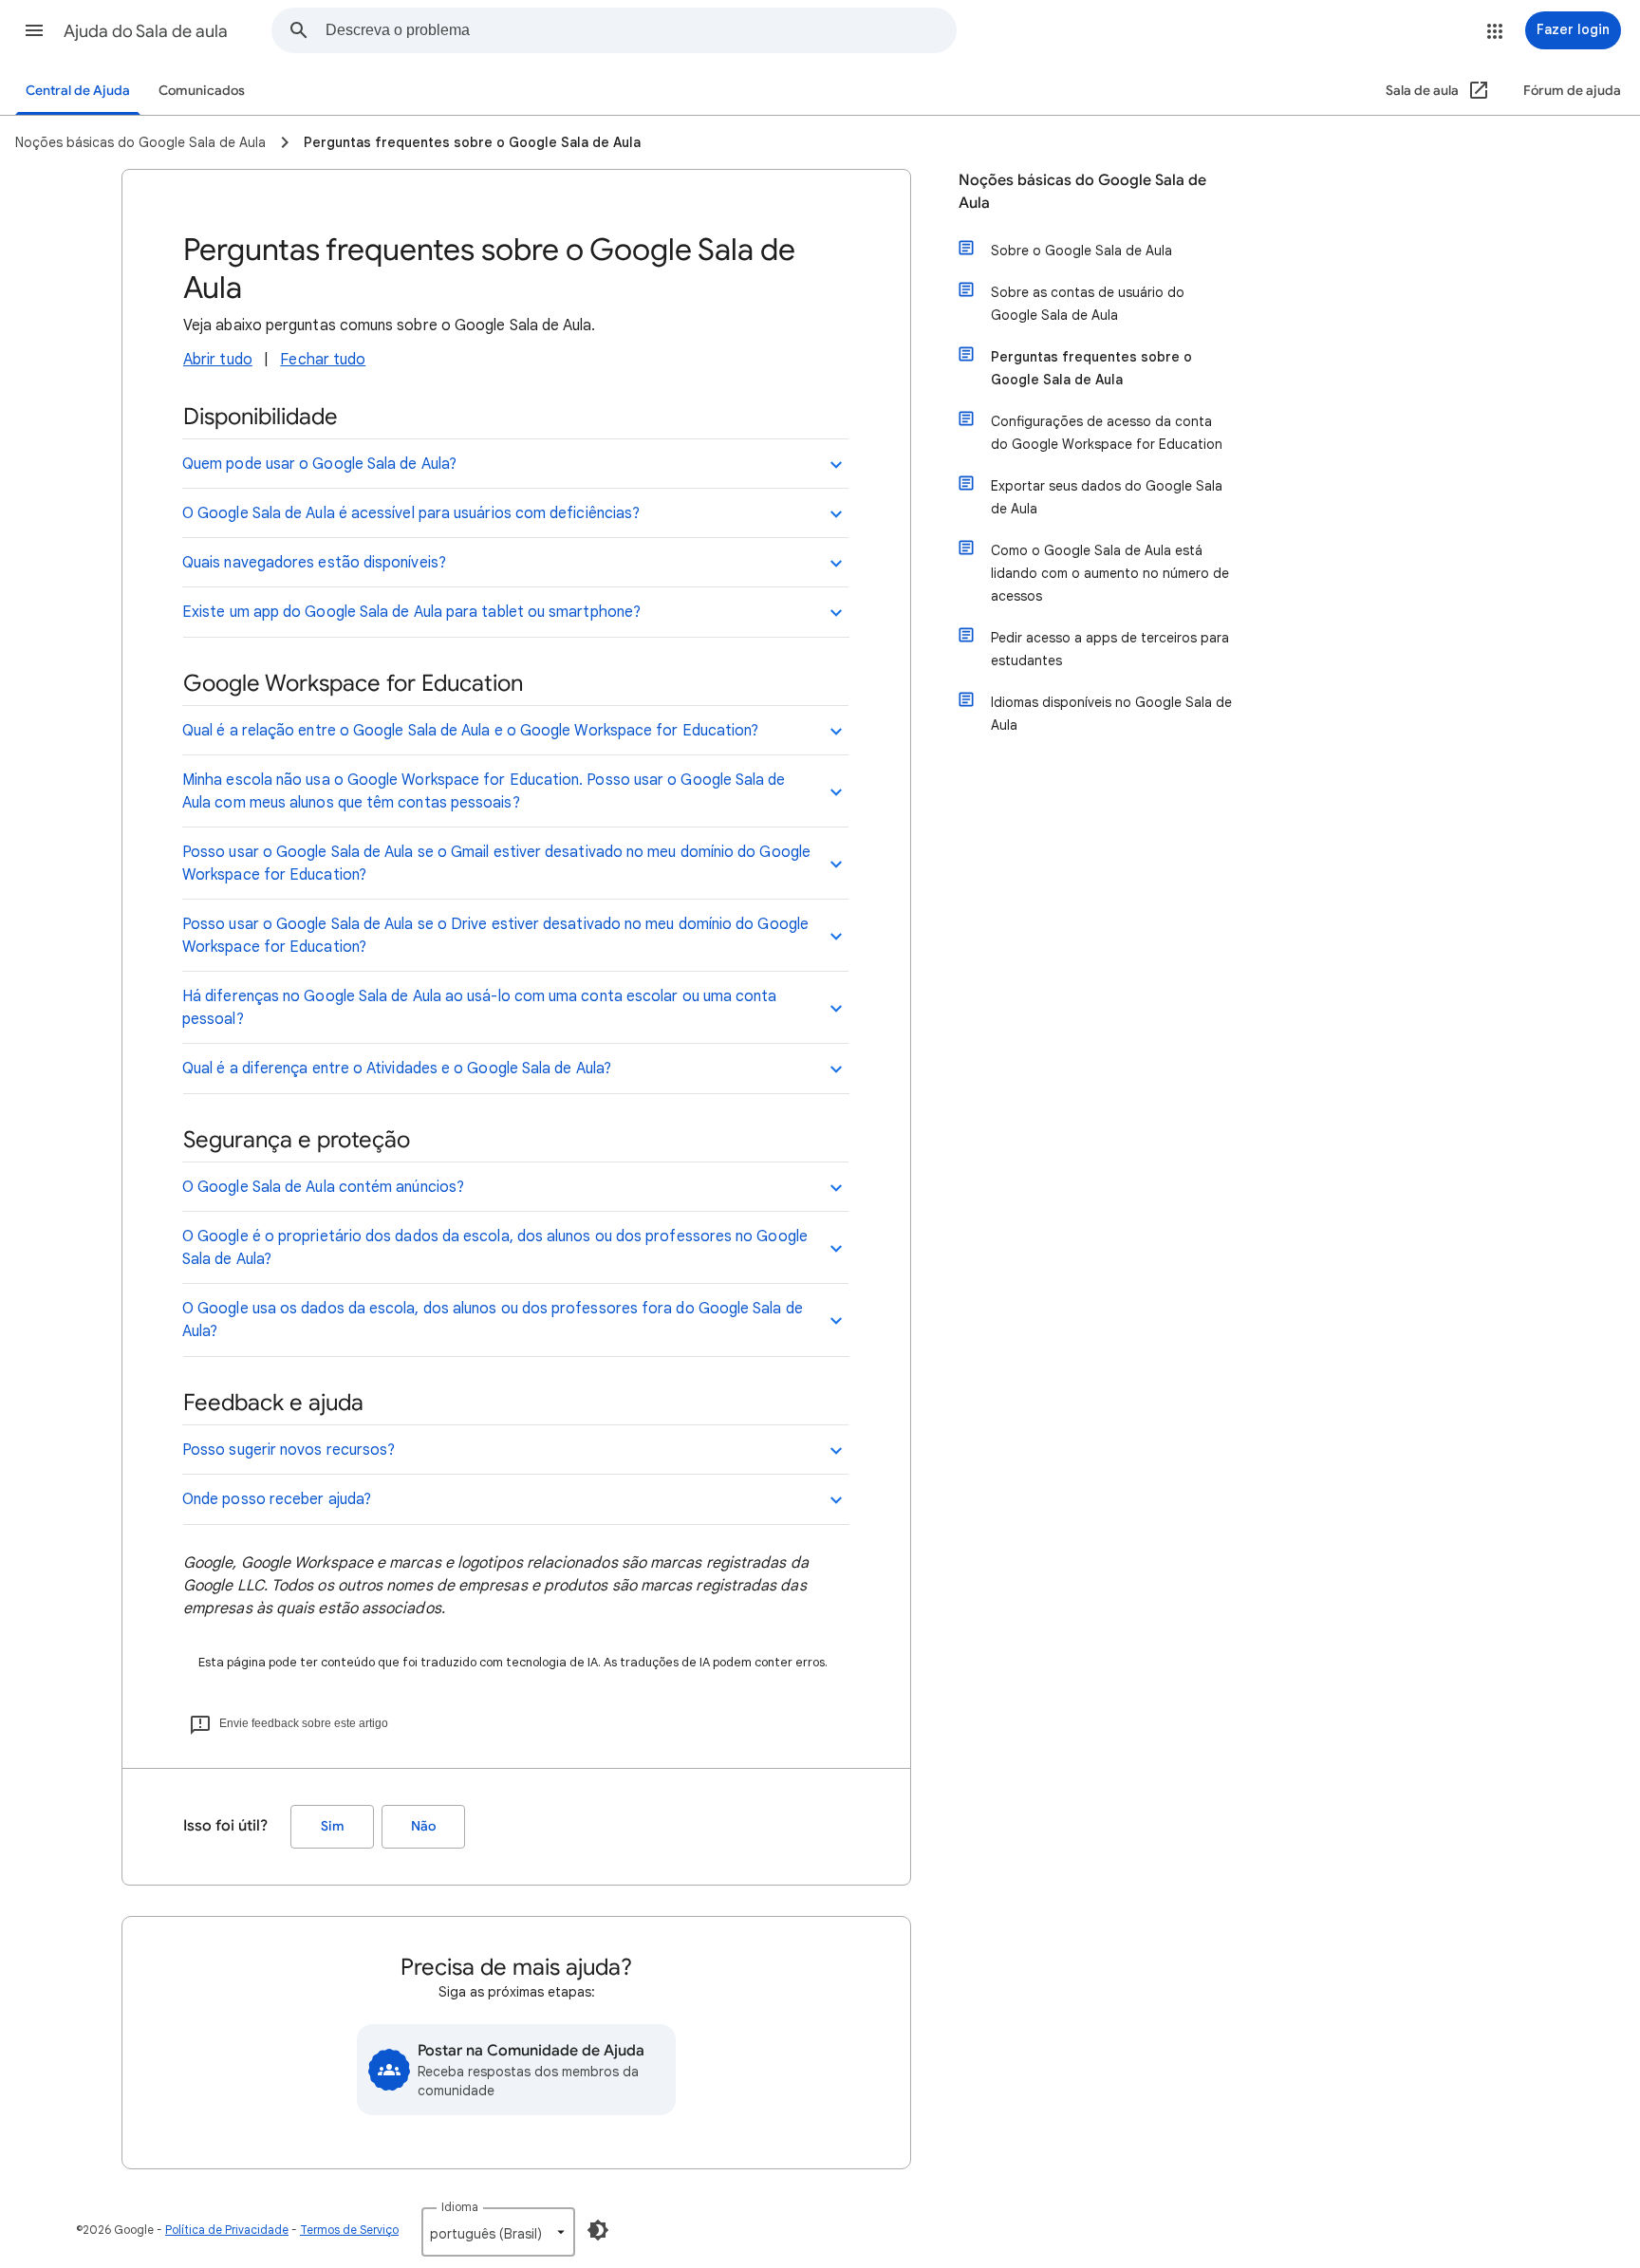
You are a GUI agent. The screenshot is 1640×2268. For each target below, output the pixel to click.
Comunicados (202, 91)
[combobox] (641, 30)
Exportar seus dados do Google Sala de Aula (1107, 497)
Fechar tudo (323, 360)
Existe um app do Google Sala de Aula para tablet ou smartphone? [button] (411, 612)
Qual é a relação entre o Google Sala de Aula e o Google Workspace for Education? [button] (470, 731)
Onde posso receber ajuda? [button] (277, 1499)
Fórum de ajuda (1572, 91)
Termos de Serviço (349, 2230)
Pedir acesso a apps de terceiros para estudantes (1110, 649)
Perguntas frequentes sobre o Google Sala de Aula (1091, 368)
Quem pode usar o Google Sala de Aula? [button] (319, 464)
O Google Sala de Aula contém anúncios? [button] (323, 1187)
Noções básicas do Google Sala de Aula (1082, 192)
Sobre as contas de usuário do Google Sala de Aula (1088, 304)
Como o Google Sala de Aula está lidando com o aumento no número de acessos (1110, 573)
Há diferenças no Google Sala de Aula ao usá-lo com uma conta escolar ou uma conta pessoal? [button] (479, 1008)
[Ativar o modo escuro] (598, 2230)
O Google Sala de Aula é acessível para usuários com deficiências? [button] (411, 513)
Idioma (460, 2207)
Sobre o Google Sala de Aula (1081, 251)
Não (423, 1826)
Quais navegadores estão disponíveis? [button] (314, 563)
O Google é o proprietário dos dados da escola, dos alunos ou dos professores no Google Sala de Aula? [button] (495, 1248)
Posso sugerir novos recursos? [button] (289, 1450)
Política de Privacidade (227, 2230)
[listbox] (498, 2232)
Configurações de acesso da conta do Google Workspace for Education (1107, 433)
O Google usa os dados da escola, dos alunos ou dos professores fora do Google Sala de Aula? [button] (493, 1320)
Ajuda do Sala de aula (146, 31)
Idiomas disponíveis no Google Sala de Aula (1111, 714)
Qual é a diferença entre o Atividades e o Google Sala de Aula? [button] (397, 1069)
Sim (333, 1826)
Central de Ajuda (78, 91)
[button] (34, 30)
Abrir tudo (218, 360)
